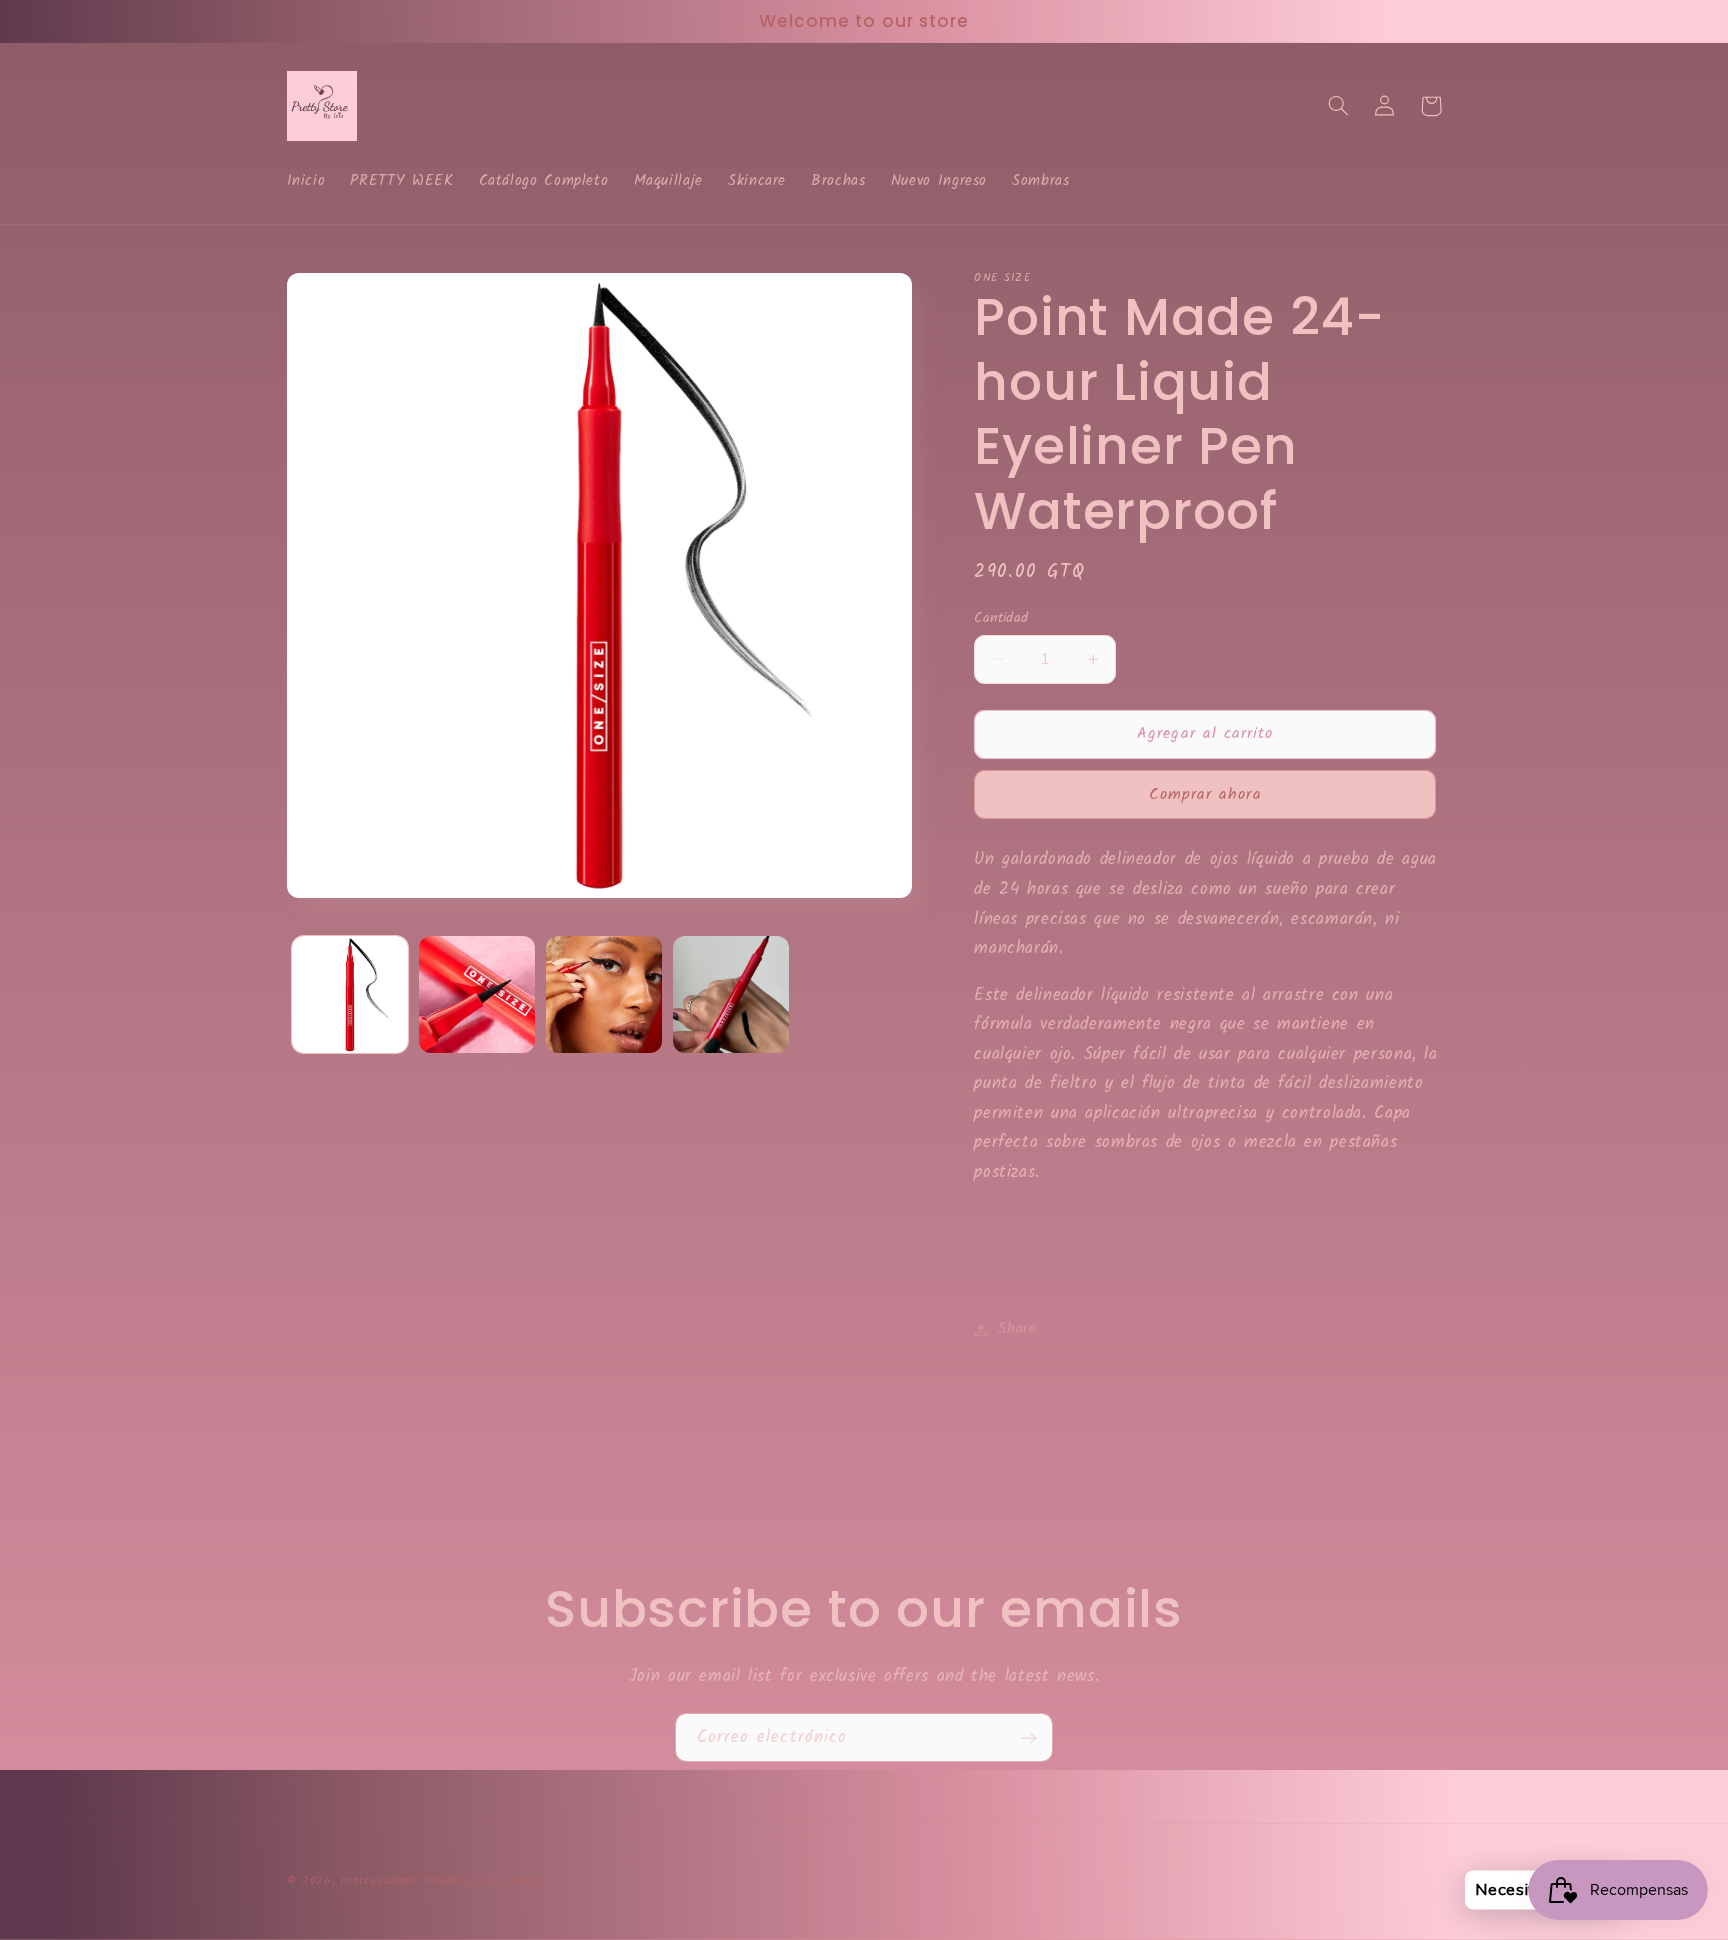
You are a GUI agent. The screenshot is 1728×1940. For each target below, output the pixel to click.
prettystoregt (379, 1881)
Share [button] (1017, 1329)
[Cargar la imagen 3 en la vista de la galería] (604, 994)
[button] (1339, 106)
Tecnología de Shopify (484, 1881)
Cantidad (1001, 618)
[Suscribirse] (1029, 1737)
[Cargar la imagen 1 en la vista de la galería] (350, 994)
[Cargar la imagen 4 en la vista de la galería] (731, 994)
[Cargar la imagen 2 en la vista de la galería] (477, 994)
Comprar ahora (1205, 794)
